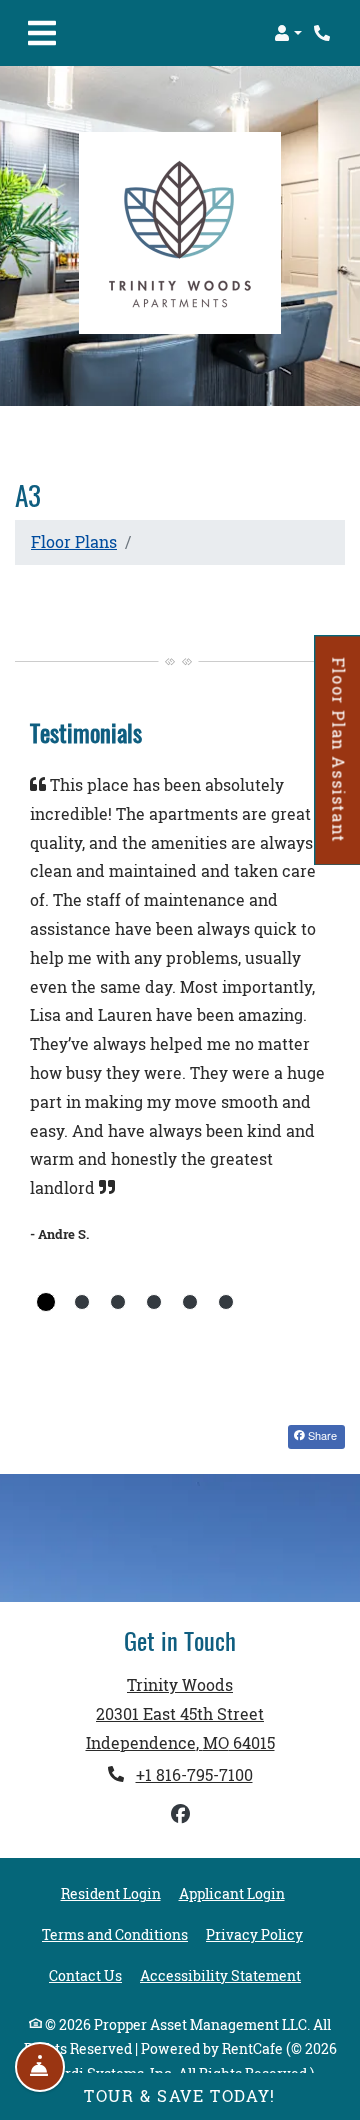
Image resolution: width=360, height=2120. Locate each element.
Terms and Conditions (115, 1934)
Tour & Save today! (180, 2095)
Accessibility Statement (220, 1975)
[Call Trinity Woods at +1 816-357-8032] (324, 33)
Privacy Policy (254, 1934)
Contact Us (85, 1976)
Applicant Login (232, 1893)
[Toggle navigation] (42, 33)
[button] (288, 33)
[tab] (46, 1302)
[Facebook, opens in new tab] (180, 1814)
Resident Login (111, 1893)
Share (321, 1435)
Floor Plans (74, 541)
